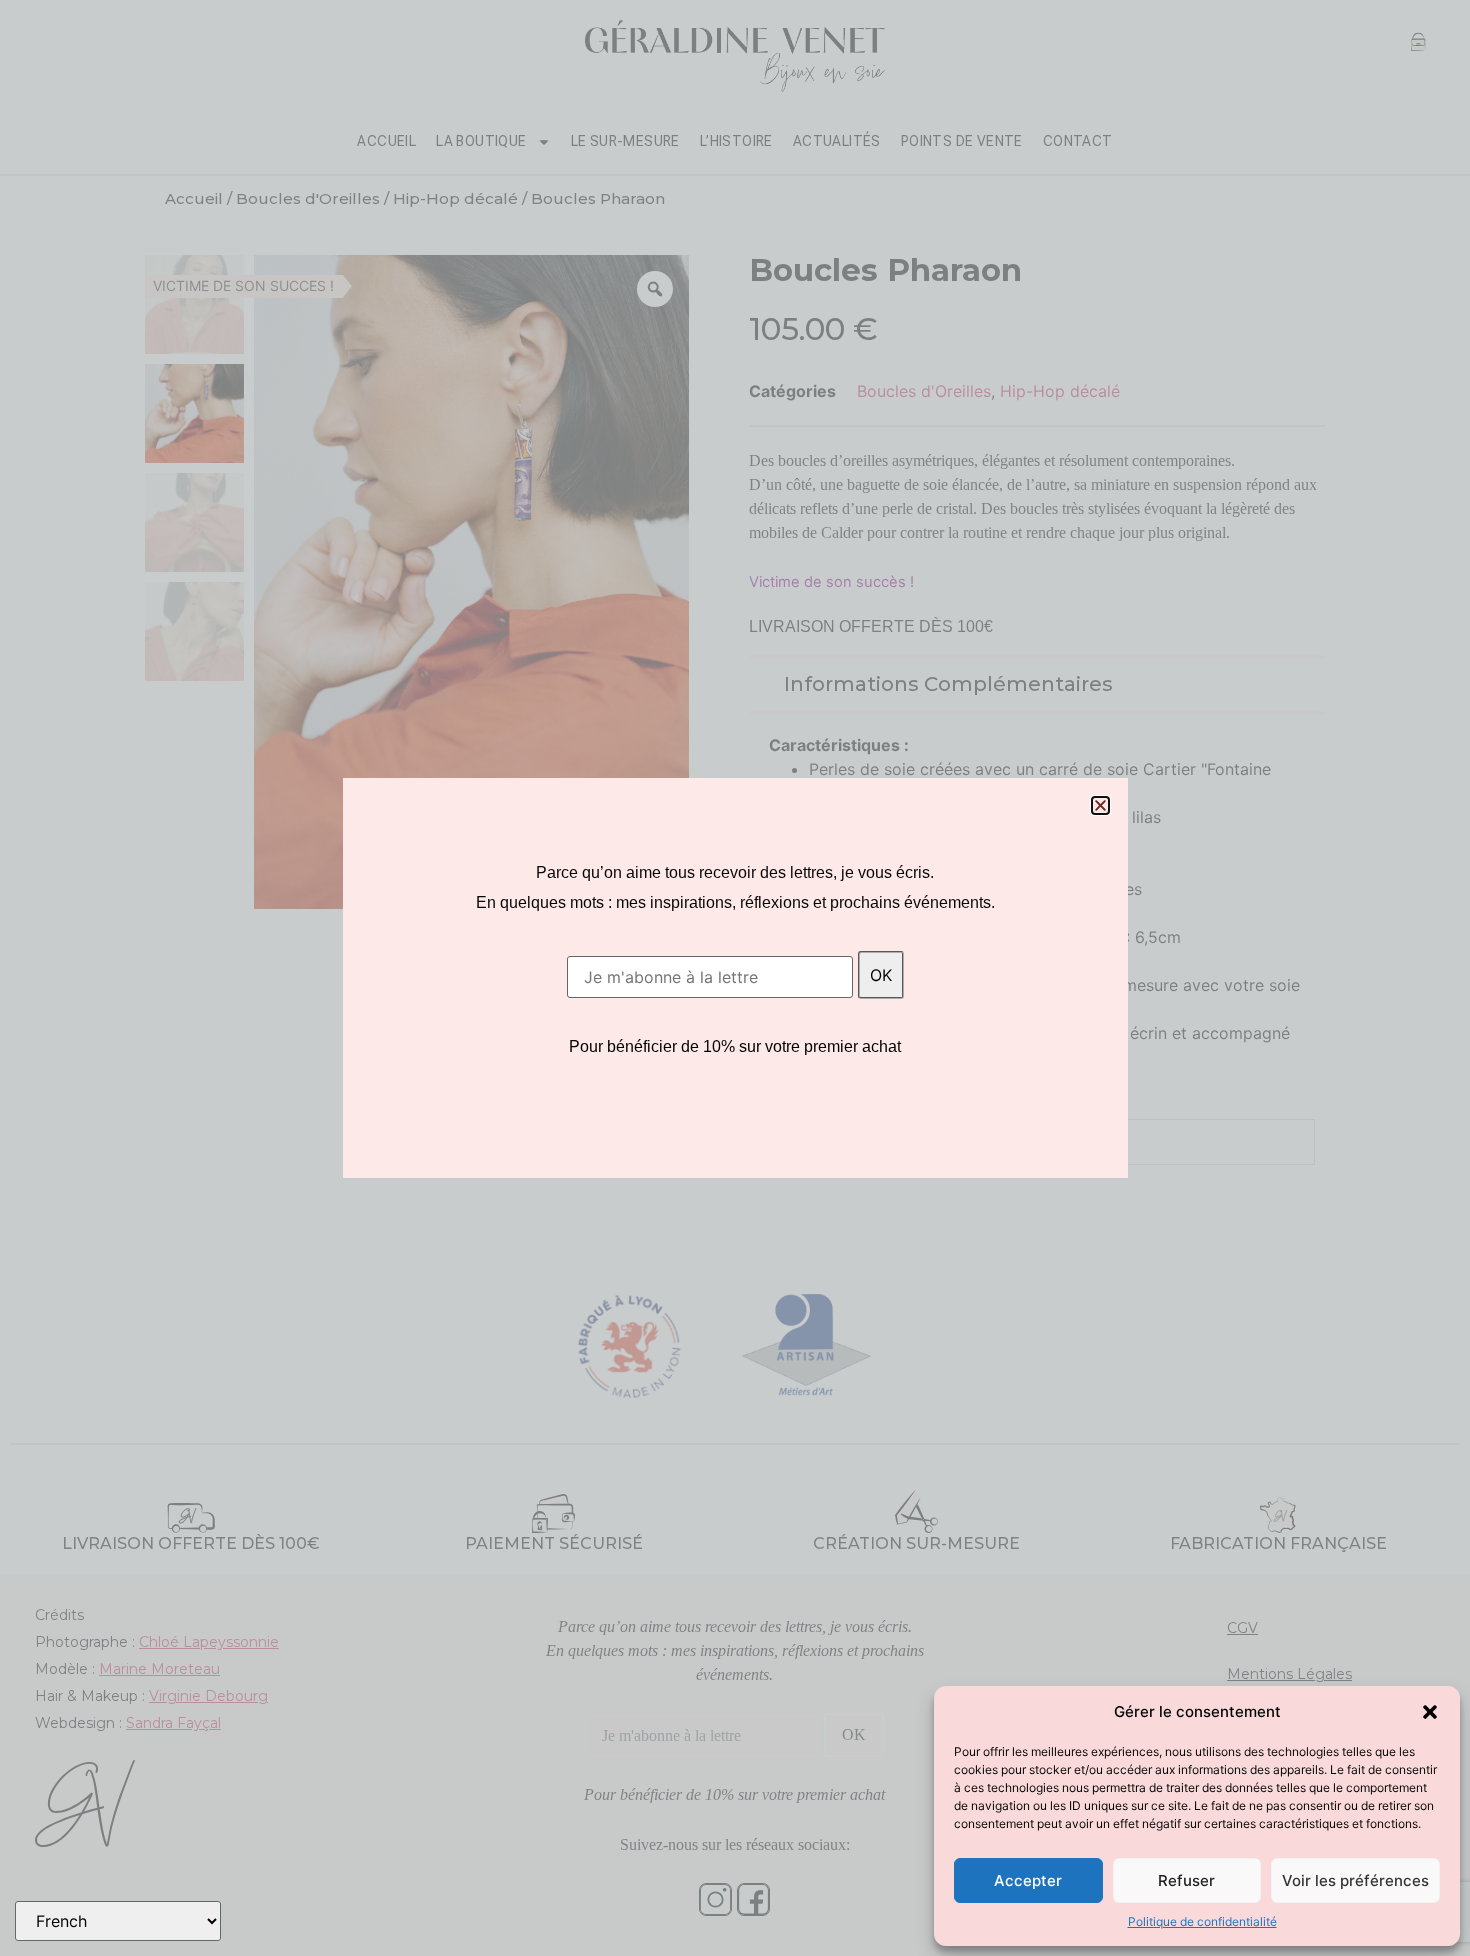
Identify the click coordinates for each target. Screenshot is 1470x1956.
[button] (1430, 1712)
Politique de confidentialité (1202, 1921)
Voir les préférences (1355, 1880)
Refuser (1186, 1880)
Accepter (1028, 1880)
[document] (735, 978)
